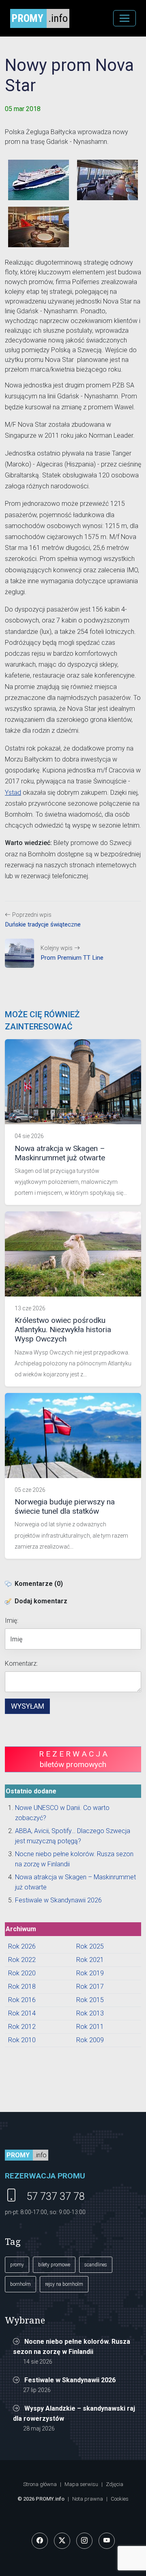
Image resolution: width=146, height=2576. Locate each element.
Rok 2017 (90, 1987)
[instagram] (84, 2541)
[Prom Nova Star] (39, 180)
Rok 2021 (90, 1960)
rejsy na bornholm (64, 2284)
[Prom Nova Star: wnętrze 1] (107, 180)
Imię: (12, 1621)
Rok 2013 (90, 2013)
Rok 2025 (90, 1946)
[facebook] (40, 2541)
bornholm (20, 2284)
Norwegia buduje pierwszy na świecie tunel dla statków (65, 1506)
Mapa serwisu (81, 2484)
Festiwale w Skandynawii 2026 (58, 1900)
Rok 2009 (90, 2040)
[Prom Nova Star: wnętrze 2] (39, 227)
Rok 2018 (22, 1987)
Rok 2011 (90, 2027)
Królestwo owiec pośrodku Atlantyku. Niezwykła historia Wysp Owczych (63, 1330)
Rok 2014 (22, 2013)
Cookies (120, 2499)
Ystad (13, 793)
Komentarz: (21, 1663)
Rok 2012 (22, 2027)
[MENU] (125, 18)
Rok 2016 (22, 2000)
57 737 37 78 (56, 2196)
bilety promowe (54, 2265)
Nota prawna (88, 2499)
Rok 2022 (22, 1960)
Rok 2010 (22, 2040)
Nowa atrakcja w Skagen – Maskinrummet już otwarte (60, 1153)
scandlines (96, 2265)
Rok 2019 (90, 1973)
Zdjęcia (115, 2484)
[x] (62, 2541)
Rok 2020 (22, 1973)
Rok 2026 (22, 1946)
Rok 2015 (90, 2000)
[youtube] (107, 2541)
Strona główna (40, 2484)
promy (17, 2265)
